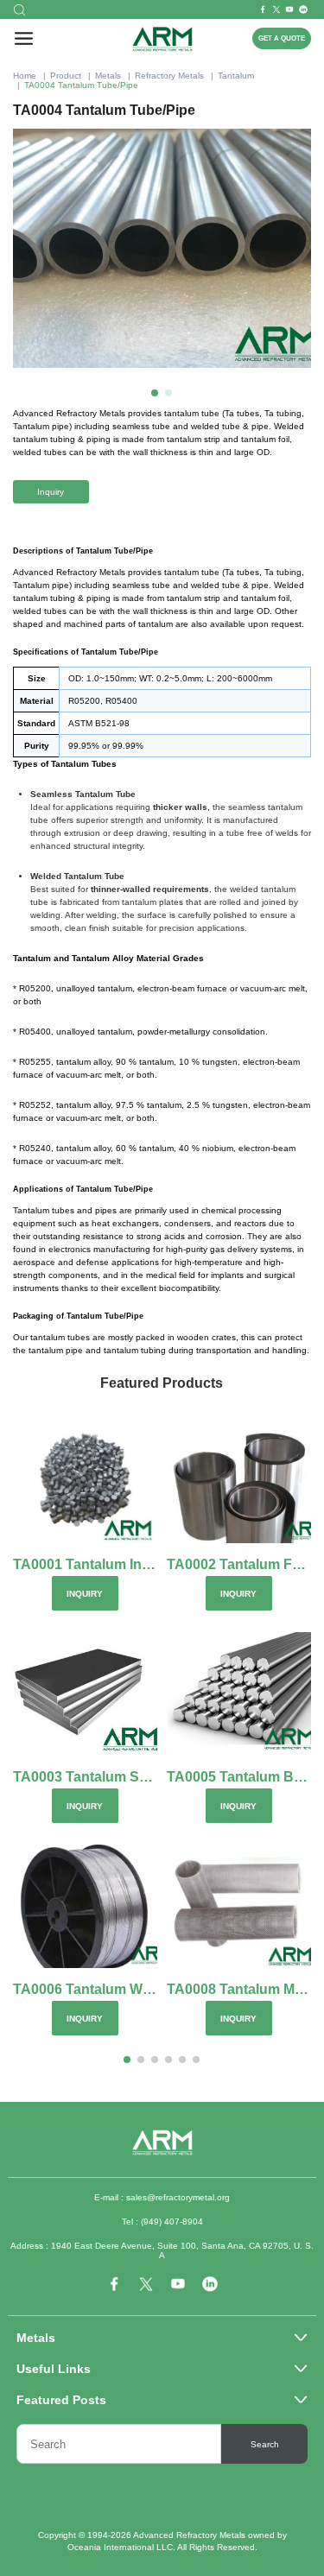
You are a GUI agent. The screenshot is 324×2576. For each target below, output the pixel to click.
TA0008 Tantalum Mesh (239, 1989)
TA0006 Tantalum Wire (85, 1989)
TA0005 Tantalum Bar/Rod (239, 1777)
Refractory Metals (169, 76)
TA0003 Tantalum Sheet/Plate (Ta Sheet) (85, 1777)
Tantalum (236, 76)
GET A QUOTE (282, 38)
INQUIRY (85, 1594)
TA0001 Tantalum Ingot (85, 1564)
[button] (155, 393)
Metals (108, 76)
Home (25, 76)
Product (66, 76)
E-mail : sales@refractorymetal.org (162, 2197)
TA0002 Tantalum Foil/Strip (239, 1564)
